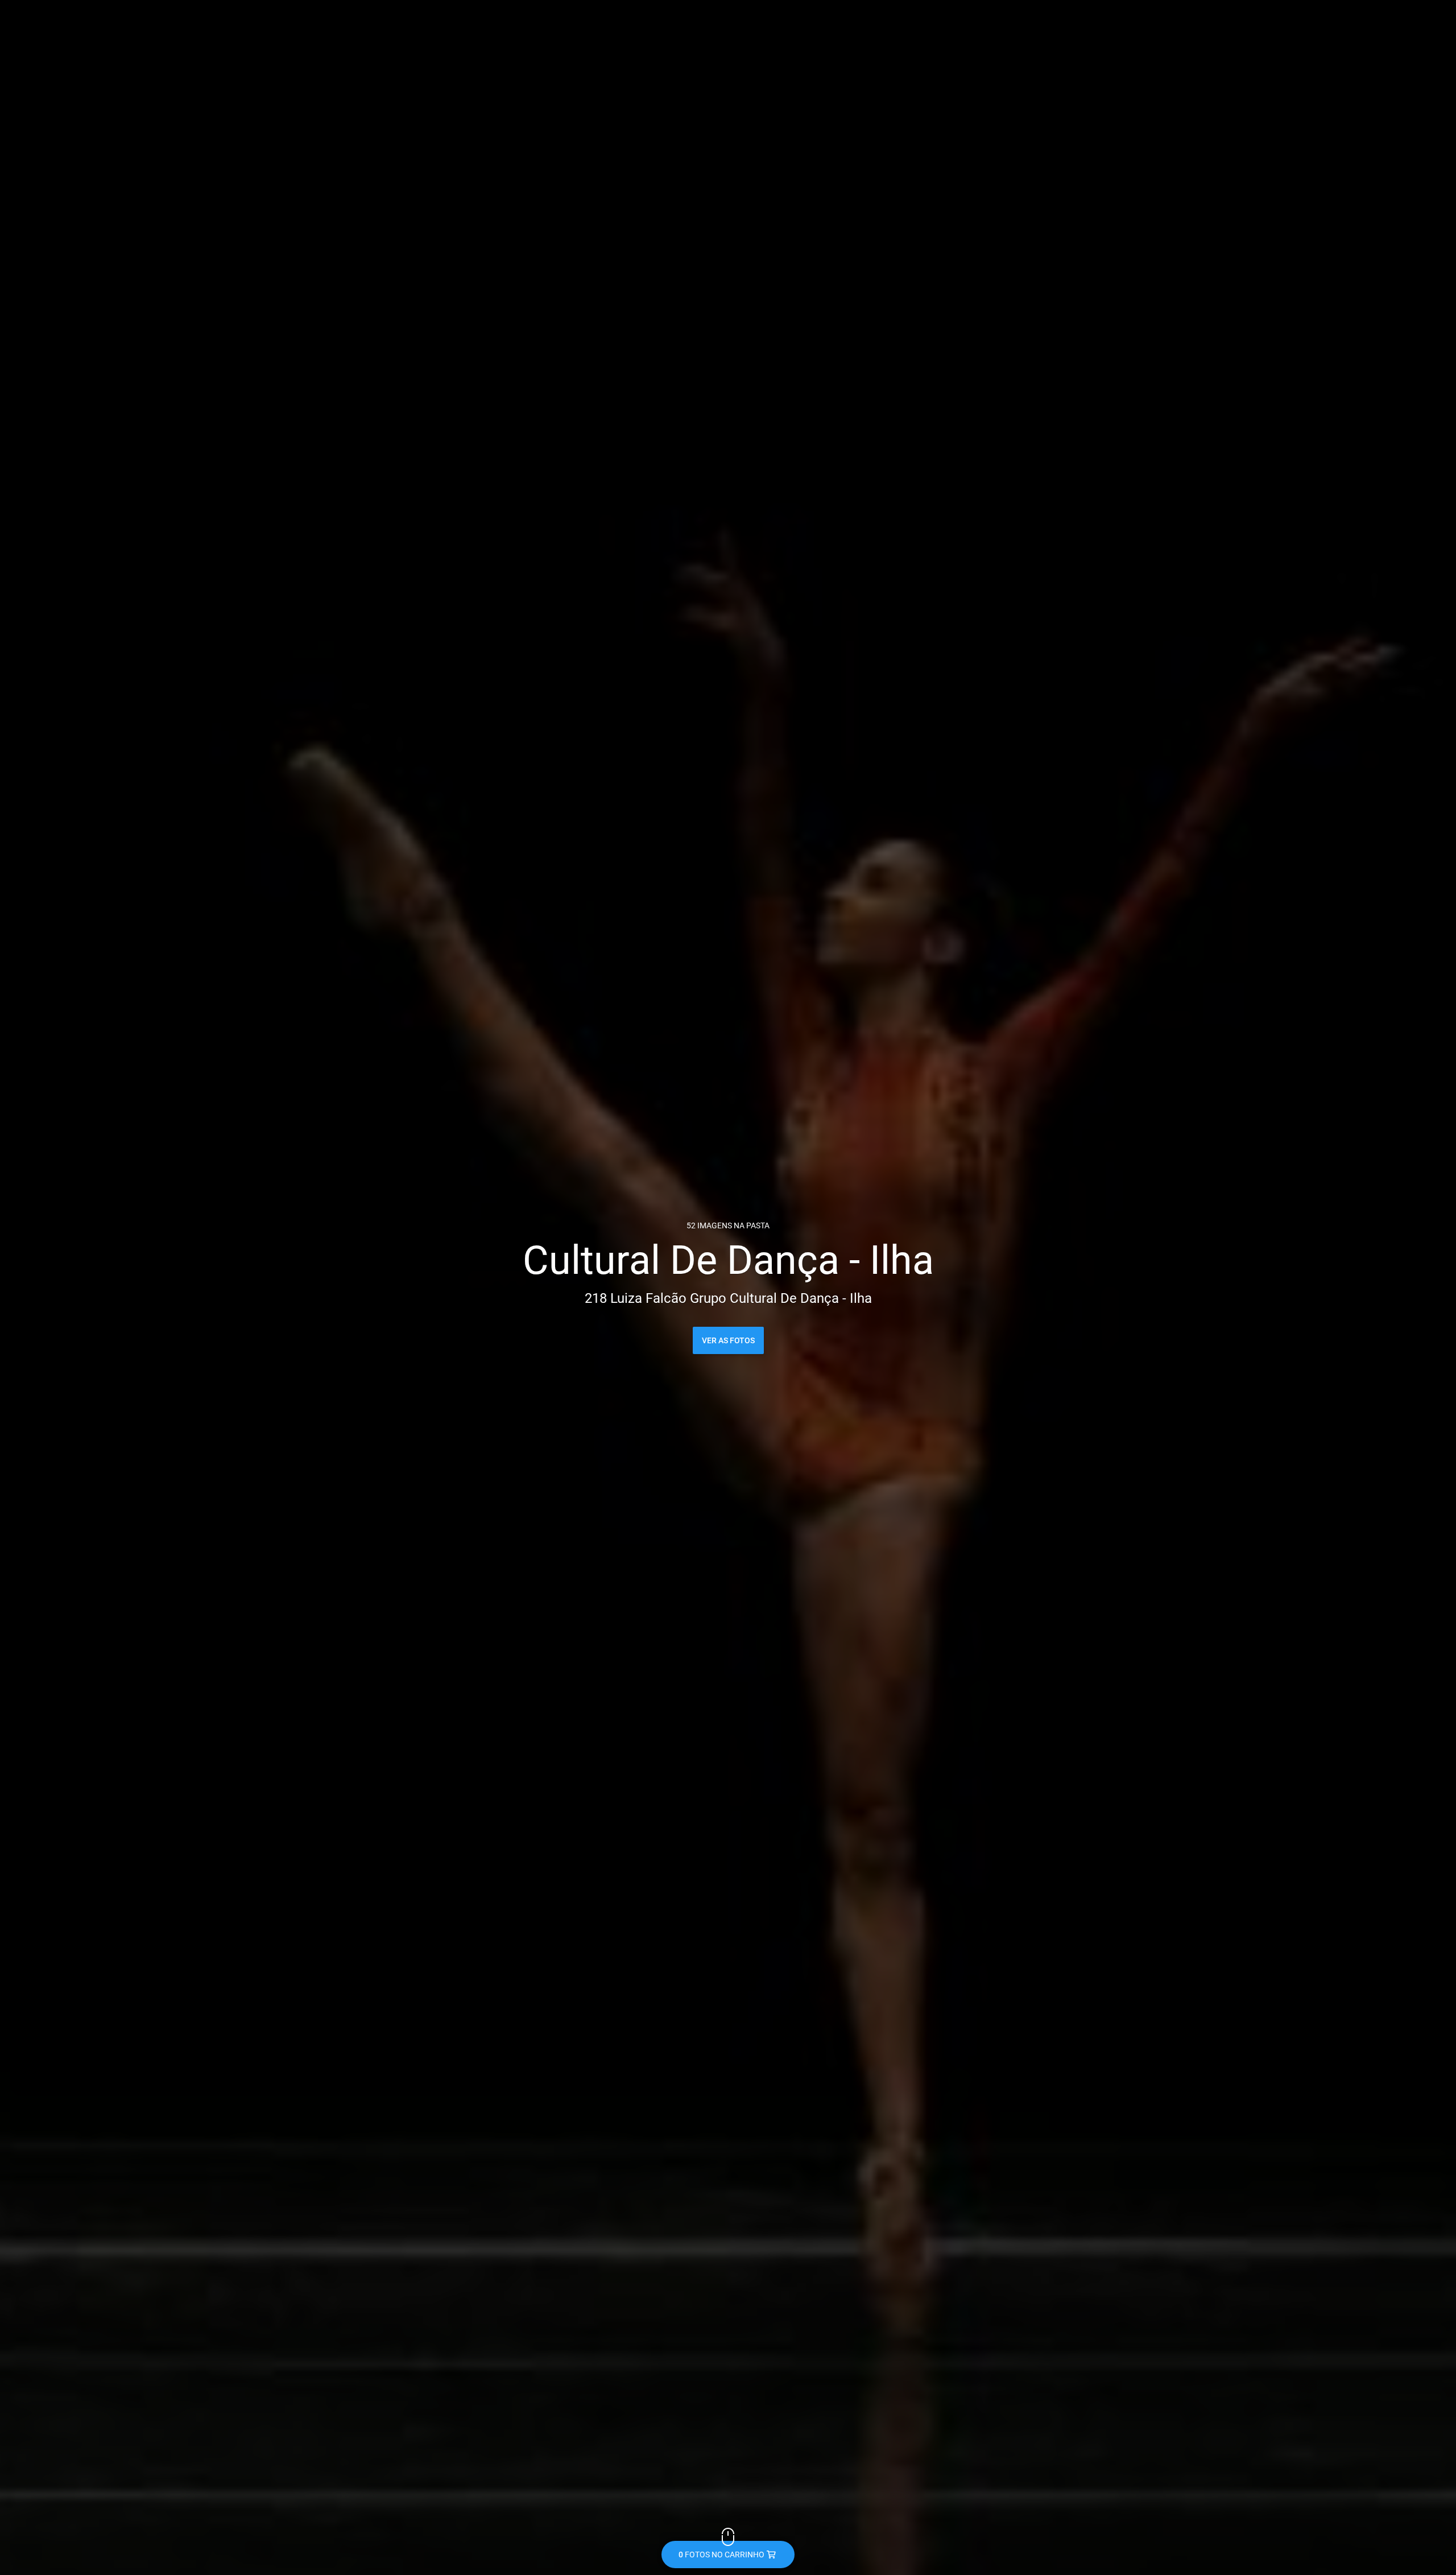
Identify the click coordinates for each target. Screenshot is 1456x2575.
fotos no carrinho (721, 2555)
